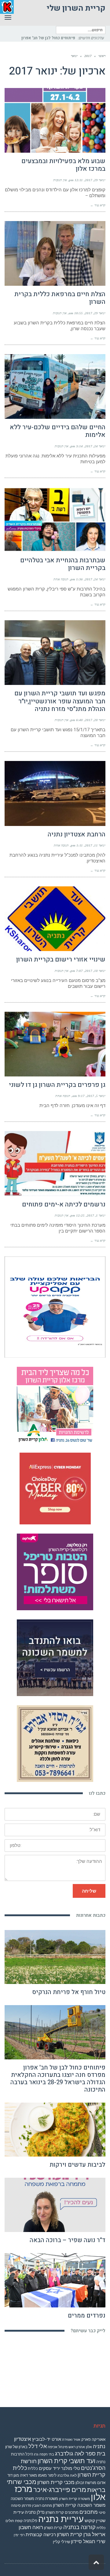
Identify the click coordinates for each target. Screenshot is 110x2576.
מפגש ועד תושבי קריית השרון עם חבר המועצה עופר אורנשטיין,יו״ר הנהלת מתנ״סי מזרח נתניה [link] (60, 709)
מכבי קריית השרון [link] (56, 2490)
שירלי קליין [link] (61, 2549)
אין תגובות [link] (60, 188)
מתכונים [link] (89, 2520)
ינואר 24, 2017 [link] (95, 454)
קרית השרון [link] (53, 2535)
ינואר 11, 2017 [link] (95, 853)
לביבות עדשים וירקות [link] (77, 2172)
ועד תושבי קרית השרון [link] (66, 2469)
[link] (59, 46)
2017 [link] (88, 63)
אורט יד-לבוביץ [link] (47, 2447)
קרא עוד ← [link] (98, 213)
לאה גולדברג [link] (67, 2483)
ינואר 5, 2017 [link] (96, 1103)
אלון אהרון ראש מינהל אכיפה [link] (70, 2455)
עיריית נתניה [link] (61, 2527)
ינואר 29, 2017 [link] (95, 188)
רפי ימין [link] (19, 2543)
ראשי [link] (102, 63)
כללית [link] (33, 2476)
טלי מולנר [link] (71, 2476)
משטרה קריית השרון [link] (74, 2506)
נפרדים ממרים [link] (87, 2323)
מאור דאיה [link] (28, 2483)
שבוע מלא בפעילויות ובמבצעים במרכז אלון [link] (63, 173)
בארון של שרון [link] (16, 2454)
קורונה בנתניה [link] (79, 2535)
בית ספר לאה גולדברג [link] (80, 2461)
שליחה (89, 1899)
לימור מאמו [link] (47, 2483)
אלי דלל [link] (38, 2454)
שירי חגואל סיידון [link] (88, 2549)
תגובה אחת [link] (61, 587)
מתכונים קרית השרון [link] (62, 2520)
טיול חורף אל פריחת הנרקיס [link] (69, 2000)
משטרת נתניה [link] (47, 2506)
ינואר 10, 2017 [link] (95, 978)
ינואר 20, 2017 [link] (95, 728)
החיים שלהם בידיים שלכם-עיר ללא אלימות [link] (58, 439)
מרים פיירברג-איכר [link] (60, 2497)
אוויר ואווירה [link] (71, 2447)
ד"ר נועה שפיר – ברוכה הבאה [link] (68, 2248)
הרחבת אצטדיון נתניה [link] (77, 842)
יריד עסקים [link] (50, 2476)
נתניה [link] (30, 2520)
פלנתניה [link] (30, 2528)
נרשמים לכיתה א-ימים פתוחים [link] (64, 1212)
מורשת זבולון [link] (86, 2490)
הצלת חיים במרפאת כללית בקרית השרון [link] (60, 306)
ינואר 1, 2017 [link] (96, 1223)
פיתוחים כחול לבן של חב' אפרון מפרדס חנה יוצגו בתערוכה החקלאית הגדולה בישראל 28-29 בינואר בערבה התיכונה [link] (58, 2086)
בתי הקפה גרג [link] (44, 2462)
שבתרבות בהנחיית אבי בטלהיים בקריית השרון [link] (63, 572)
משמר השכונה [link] (22, 2506)
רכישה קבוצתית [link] (41, 2542)
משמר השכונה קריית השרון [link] (79, 2513)
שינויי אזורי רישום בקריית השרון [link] (61, 967)
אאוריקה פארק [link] (93, 2447)
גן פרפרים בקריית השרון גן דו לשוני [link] (57, 1093)
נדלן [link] (41, 2520)
